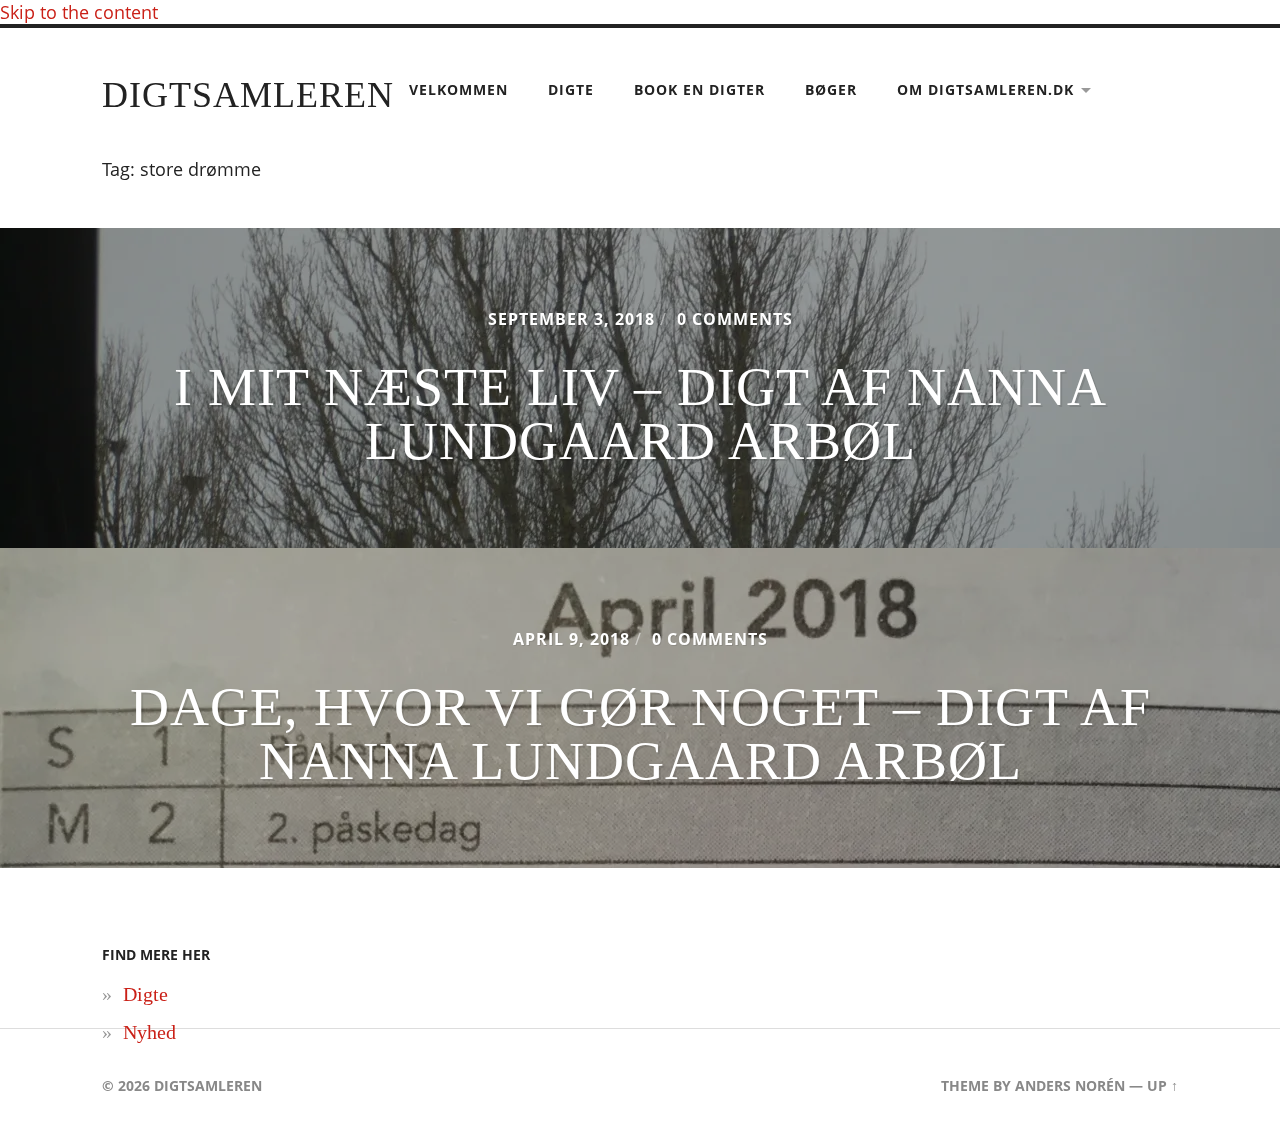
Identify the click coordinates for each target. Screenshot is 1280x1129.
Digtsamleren (248, 95)
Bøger (831, 89)
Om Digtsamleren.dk (985, 89)
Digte (571, 89)
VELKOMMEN (458, 89)
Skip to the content (79, 12)
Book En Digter (699, 89)
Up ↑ (1162, 1085)
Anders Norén (1070, 1085)
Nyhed (149, 1032)
